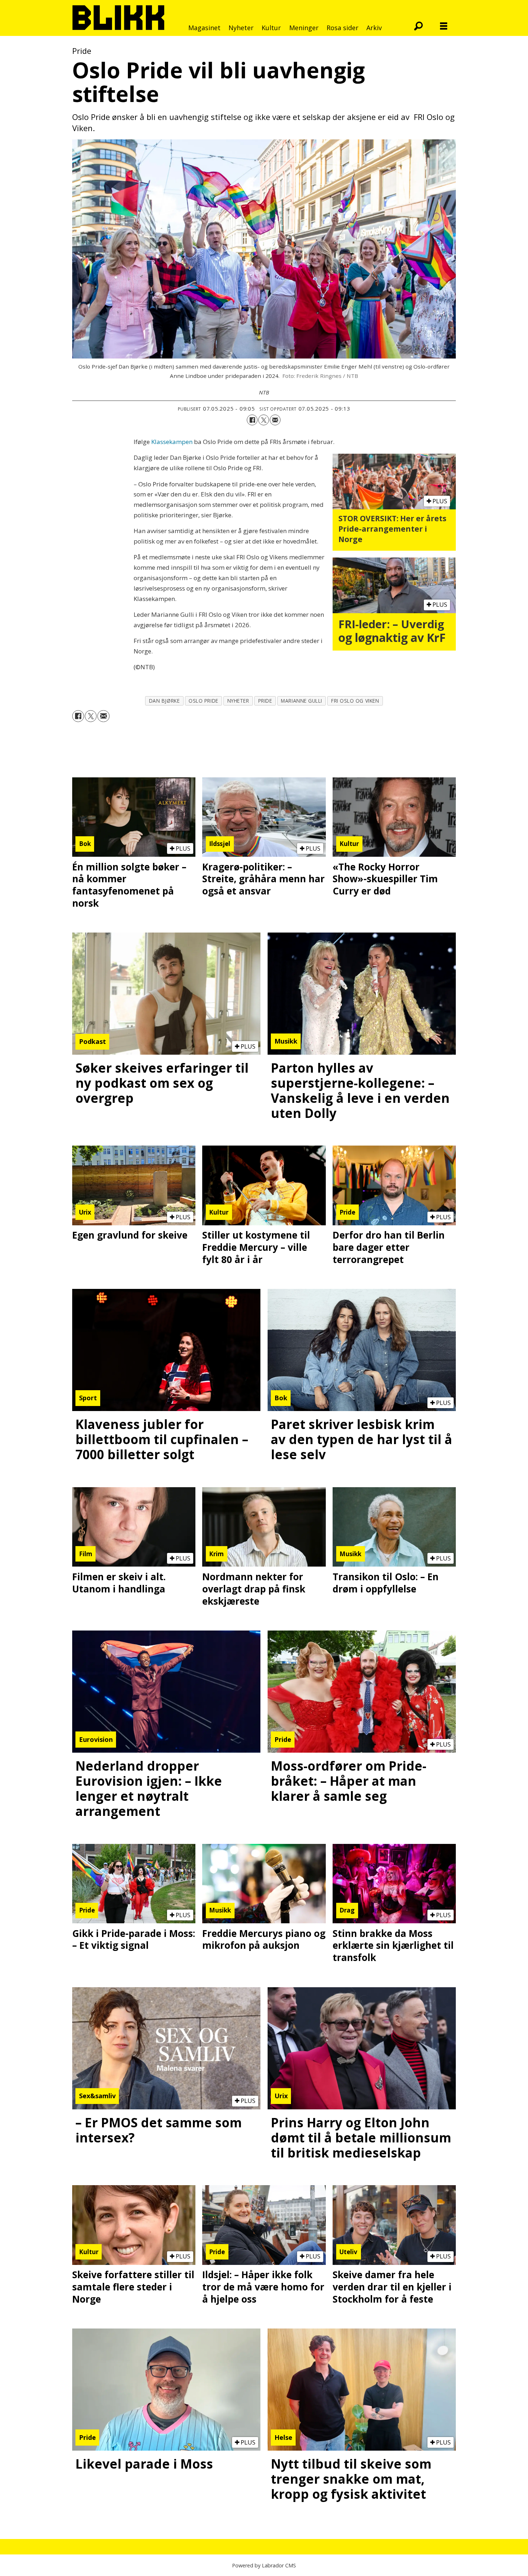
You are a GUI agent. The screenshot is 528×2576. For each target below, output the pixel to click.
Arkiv (374, 28)
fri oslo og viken (355, 701)
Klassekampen (172, 442)
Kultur (271, 28)
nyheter (238, 701)
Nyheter (241, 28)
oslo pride (203, 701)
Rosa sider (342, 28)
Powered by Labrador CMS (264, 2565)
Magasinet (204, 28)
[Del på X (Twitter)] (264, 420)
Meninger (304, 28)
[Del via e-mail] (275, 420)
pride (265, 701)
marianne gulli (302, 701)
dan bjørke (164, 701)
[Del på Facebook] (252, 420)
